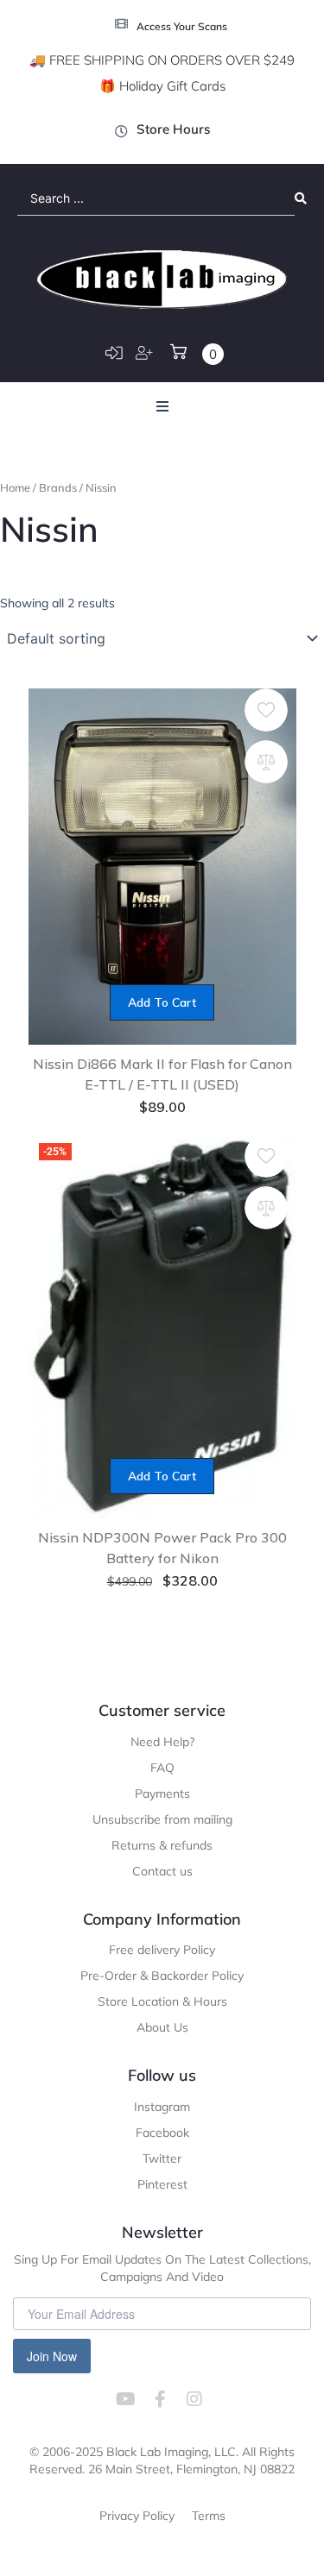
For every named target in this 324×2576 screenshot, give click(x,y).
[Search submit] (301, 198)
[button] (162, 406)
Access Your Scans (182, 26)
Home (15, 487)
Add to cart (162, 1002)
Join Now (52, 2356)
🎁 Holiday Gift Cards (162, 86)
